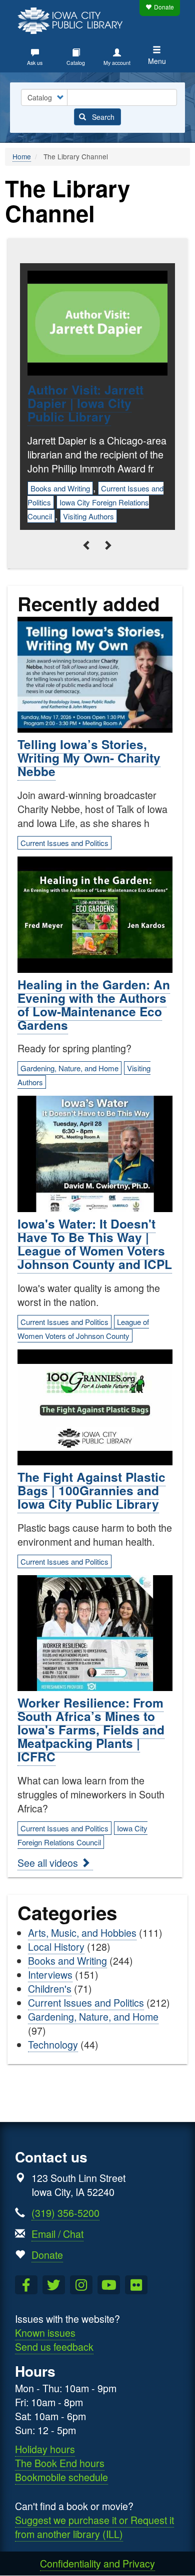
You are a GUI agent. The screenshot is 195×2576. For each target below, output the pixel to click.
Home (22, 156)
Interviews (50, 1974)
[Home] (72, 19)
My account (117, 63)
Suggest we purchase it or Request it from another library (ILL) (94, 2527)
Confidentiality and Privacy (97, 2563)
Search (102, 117)
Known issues (45, 2333)
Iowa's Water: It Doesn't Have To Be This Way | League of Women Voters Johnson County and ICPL (95, 1244)
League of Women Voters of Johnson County (83, 1329)
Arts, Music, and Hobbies (82, 1932)
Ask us (35, 63)
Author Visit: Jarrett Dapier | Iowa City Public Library (85, 403)
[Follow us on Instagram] (81, 2285)
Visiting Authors (88, 516)
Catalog (76, 63)
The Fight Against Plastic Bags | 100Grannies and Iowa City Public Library (91, 1490)
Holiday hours (45, 2449)
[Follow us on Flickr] (136, 2285)
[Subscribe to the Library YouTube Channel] (109, 2285)
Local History (56, 1946)
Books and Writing (60, 488)
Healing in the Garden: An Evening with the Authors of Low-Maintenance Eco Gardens (94, 1005)
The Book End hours (60, 2463)
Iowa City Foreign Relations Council (82, 1835)
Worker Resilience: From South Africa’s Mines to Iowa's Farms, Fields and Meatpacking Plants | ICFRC (91, 1729)
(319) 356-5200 (65, 2213)
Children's (50, 1988)
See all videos (49, 1863)
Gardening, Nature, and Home (69, 1068)
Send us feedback (54, 2347)
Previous (87, 545)
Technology (53, 2044)
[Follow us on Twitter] (54, 2285)
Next (108, 545)
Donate (164, 7)
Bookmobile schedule (61, 2477)
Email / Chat (57, 2234)
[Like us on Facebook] (26, 2285)
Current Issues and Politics (64, 843)
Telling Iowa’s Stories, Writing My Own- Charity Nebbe (89, 758)
